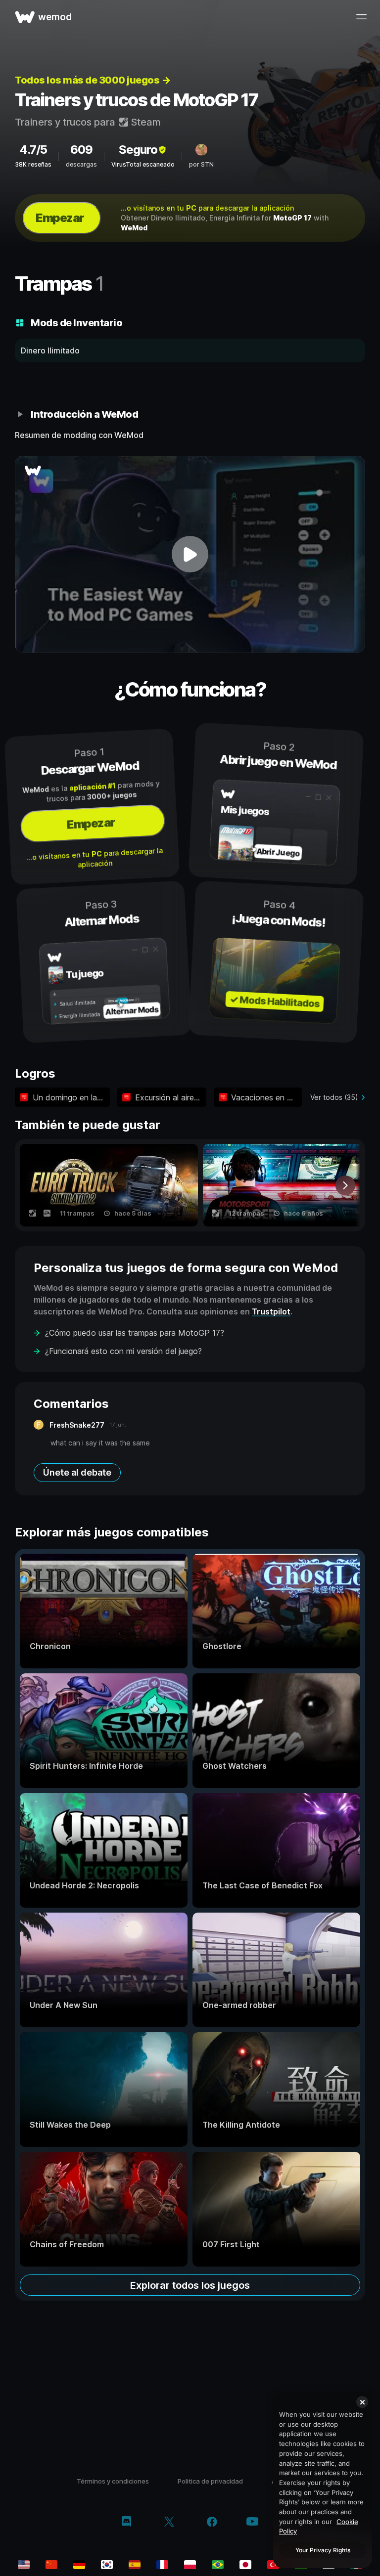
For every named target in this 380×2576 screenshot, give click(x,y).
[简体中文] (51, 2565)
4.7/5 (33, 150)
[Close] (362, 2402)
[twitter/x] (169, 2523)
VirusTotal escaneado (143, 164)
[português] (218, 2565)
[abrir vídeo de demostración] (190, 554)
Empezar (60, 218)
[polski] (190, 2565)
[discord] (126, 2523)
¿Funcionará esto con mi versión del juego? (123, 1351)
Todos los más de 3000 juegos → (93, 80)
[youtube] (252, 2522)
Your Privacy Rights (323, 2550)
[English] (24, 2565)
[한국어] (107, 2565)
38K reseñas (33, 164)
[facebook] (212, 2523)
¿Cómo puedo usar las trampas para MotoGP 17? (135, 1333)
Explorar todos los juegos (190, 2285)
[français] (162, 2565)
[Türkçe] (273, 2565)
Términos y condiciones (113, 2481)
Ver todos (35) (334, 1097)
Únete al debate (77, 1472)
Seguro (138, 150)
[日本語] (245, 2565)
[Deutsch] (79, 2565)
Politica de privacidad (210, 2481)
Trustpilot (271, 1311)
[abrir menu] (361, 17)
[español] (135, 2565)
